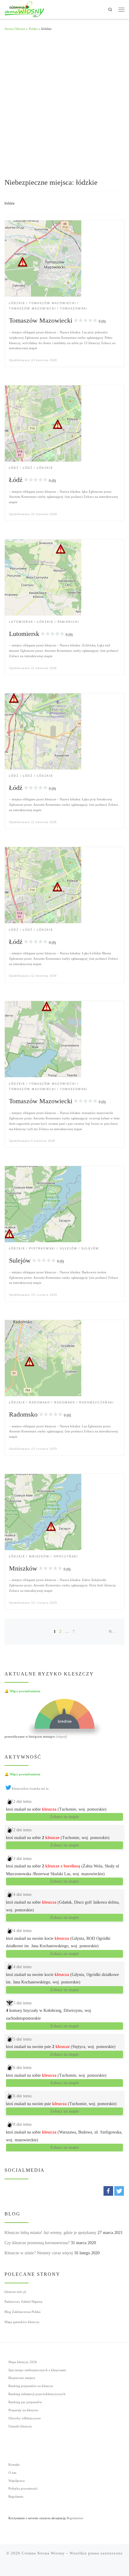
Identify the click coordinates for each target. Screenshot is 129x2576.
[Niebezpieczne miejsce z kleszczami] (43, 258)
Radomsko (40, 1414)
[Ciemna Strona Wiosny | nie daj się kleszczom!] (24, 9)
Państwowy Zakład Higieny (24, 2302)
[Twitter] (119, 2191)
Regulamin (16, 2496)
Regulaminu (75, 2518)
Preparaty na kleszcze (23, 2410)
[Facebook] (108, 2191)
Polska (33, 29)
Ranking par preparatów (25, 2402)
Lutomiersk (41, 634)
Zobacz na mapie (64, 1817)
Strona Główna (15, 29)
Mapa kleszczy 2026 (23, 2362)
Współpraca (16, 2481)
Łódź (32, 480)
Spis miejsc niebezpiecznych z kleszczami (37, 2370)
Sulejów (36, 1260)
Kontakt (14, 2464)
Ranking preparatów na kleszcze (31, 2386)
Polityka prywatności (23, 2488)
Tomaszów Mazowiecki (57, 320)
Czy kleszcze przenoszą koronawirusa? (37, 2243)
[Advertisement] (64, 104)
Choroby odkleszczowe (25, 2418)
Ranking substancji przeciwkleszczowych (37, 2394)
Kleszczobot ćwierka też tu (30, 1788)
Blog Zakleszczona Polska (22, 2312)
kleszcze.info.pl (15, 2292)
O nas (12, 2473)
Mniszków (40, 1568)
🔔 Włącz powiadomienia (22, 1691)
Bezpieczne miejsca (22, 2378)
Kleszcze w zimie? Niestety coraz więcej (39, 2253)
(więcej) (61, 1736)
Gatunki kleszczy (20, 2426)
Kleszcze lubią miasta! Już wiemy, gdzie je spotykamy (50, 2233)
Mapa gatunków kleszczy (22, 2322)
